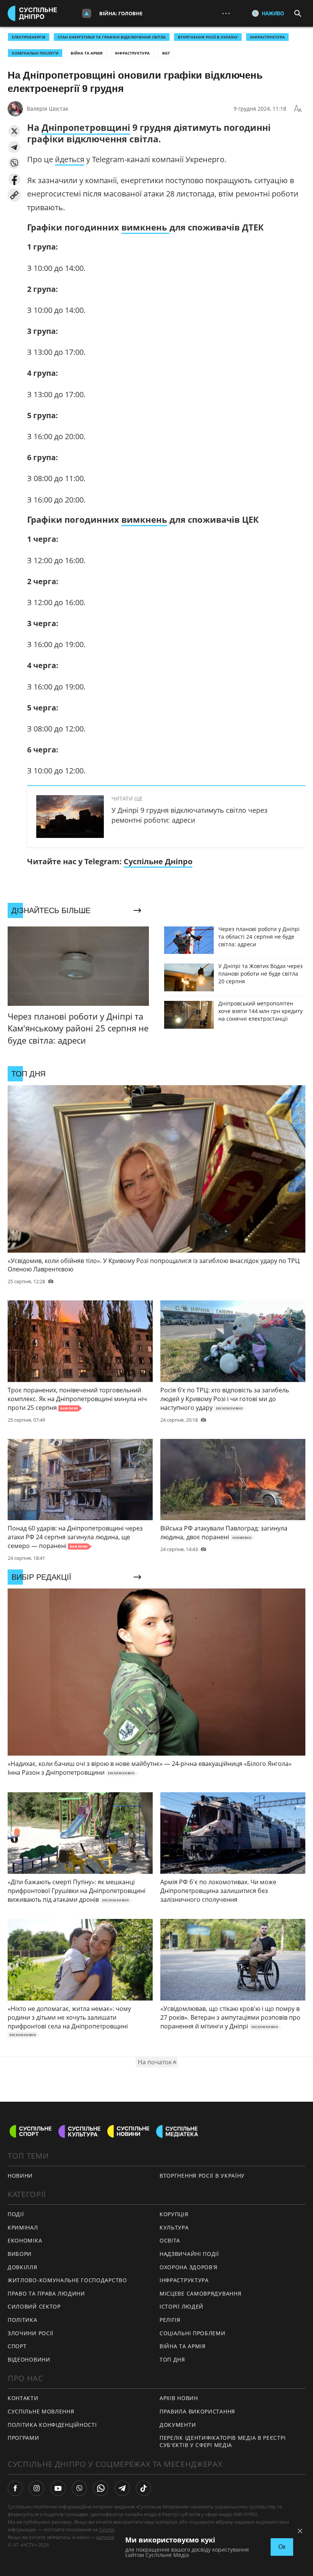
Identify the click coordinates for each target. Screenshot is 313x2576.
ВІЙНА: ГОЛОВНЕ (121, 13)
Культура (174, 2227)
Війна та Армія (87, 53)
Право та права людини (46, 2293)
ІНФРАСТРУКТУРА (267, 37)
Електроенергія (29, 37)
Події (16, 2214)
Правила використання (197, 2411)
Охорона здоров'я (189, 2267)
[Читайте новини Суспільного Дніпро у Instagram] (37, 2488)
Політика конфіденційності (52, 2425)
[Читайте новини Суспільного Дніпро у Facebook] (15, 2488)
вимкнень (145, 227)
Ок (282, 2547)
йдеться (70, 159)
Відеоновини (29, 2359)
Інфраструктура (132, 53)
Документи (178, 2425)
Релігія (170, 2320)
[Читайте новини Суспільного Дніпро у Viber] (79, 2488)
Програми (23, 2438)
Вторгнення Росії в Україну (208, 37)
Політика (23, 2320)
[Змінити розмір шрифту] (298, 109)
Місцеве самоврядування (200, 2293)
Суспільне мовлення (41, 2411)
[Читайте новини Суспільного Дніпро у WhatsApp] (101, 2488)
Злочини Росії (31, 2333)
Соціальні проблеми (193, 2333)
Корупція (174, 2214)
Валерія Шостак (48, 109)
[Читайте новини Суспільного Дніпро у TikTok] (144, 2488)
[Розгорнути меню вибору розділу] (87, 13)
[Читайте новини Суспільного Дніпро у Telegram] (122, 2488)
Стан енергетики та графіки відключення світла (112, 37)
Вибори (20, 2254)
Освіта (170, 2240)
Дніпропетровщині (86, 127)
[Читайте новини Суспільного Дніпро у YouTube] (58, 2488)
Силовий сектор (34, 2306)
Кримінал (23, 2227)
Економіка (25, 2240)
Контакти (23, 2398)
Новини (20, 2176)
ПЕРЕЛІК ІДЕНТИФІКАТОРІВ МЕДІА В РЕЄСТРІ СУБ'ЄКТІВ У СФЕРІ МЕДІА (223, 2441)
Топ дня (172, 2359)
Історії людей (182, 2306)
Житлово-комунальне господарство (67, 2280)
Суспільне (111, 2529)
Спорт (17, 2346)
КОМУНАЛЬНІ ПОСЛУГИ (35, 53)
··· (226, 13)
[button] (14, 131)
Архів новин (179, 2398)
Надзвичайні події (189, 2254)
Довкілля (23, 2267)
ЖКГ (166, 53)
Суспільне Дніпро (158, 861)
